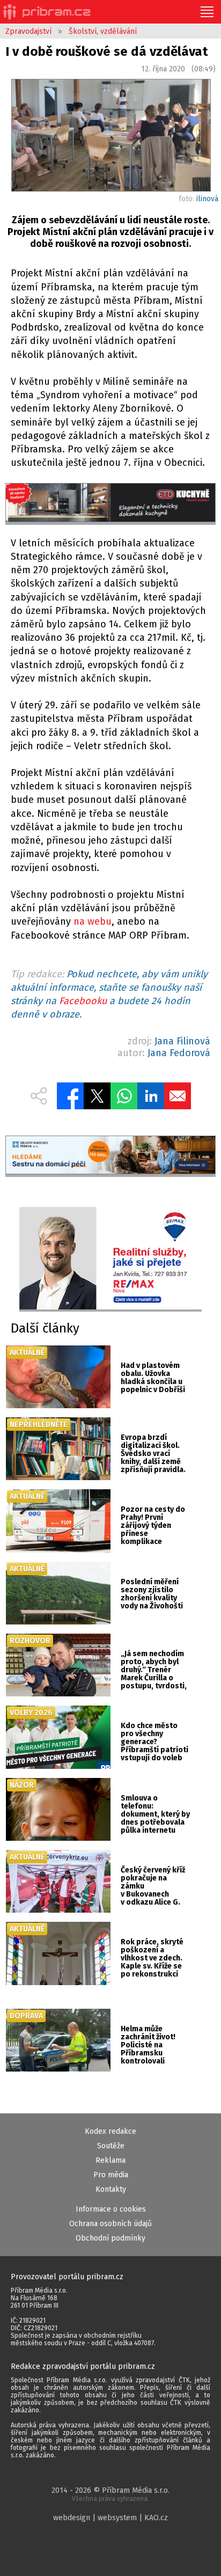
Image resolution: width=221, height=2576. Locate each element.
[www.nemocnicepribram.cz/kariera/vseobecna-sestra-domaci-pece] (110, 1156)
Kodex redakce (110, 2131)
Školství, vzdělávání (103, 31)
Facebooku (83, 1001)
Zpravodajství (28, 31)
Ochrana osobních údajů (110, 2224)
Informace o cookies (111, 2209)
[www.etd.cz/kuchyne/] (110, 504)
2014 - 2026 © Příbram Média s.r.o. (110, 2494)
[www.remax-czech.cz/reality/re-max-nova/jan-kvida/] (110, 1259)
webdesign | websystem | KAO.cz (110, 2518)
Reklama (110, 2160)
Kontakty (111, 2189)
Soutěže (111, 2146)
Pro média (111, 2175)
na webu (93, 921)
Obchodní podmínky (110, 2238)
